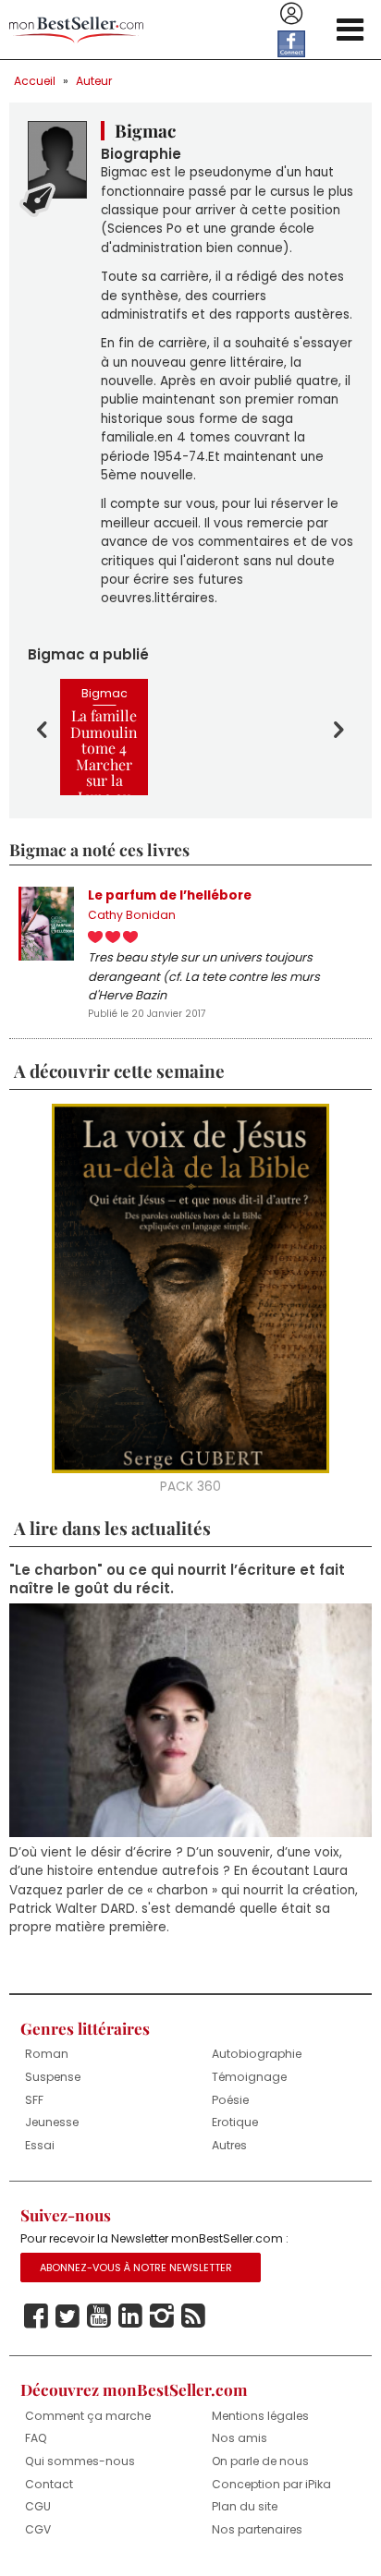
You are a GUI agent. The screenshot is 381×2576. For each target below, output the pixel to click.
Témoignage (249, 2077)
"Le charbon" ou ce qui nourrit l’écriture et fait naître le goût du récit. (177, 1579)
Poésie (230, 2100)
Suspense (53, 2077)
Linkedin (130, 2316)
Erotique (235, 2122)
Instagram (162, 2316)
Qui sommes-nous (80, 2461)
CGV (38, 2529)
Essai (40, 2145)
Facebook (36, 2316)
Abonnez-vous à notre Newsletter (136, 2268)
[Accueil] (76, 30)
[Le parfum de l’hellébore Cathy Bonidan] (46, 924)
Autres (229, 2145)
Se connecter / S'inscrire (291, 14)
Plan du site (245, 2506)
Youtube (99, 2316)
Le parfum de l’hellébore (170, 895)
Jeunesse (52, 2122)
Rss (193, 2316)
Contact (49, 2484)
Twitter (68, 2316)
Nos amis (240, 2438)
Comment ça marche (88, 2416)
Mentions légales (260, 2416)
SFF (34, 2100)
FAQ (36, 2438)
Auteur (94, 81)
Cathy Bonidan (132, 915)
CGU (38, 2506)
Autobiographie (257, 2054)
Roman (47, 2054)
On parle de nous (260, 2461)
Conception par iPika (271, 2484)
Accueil (35, 81)
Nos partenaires (257, 2529)
